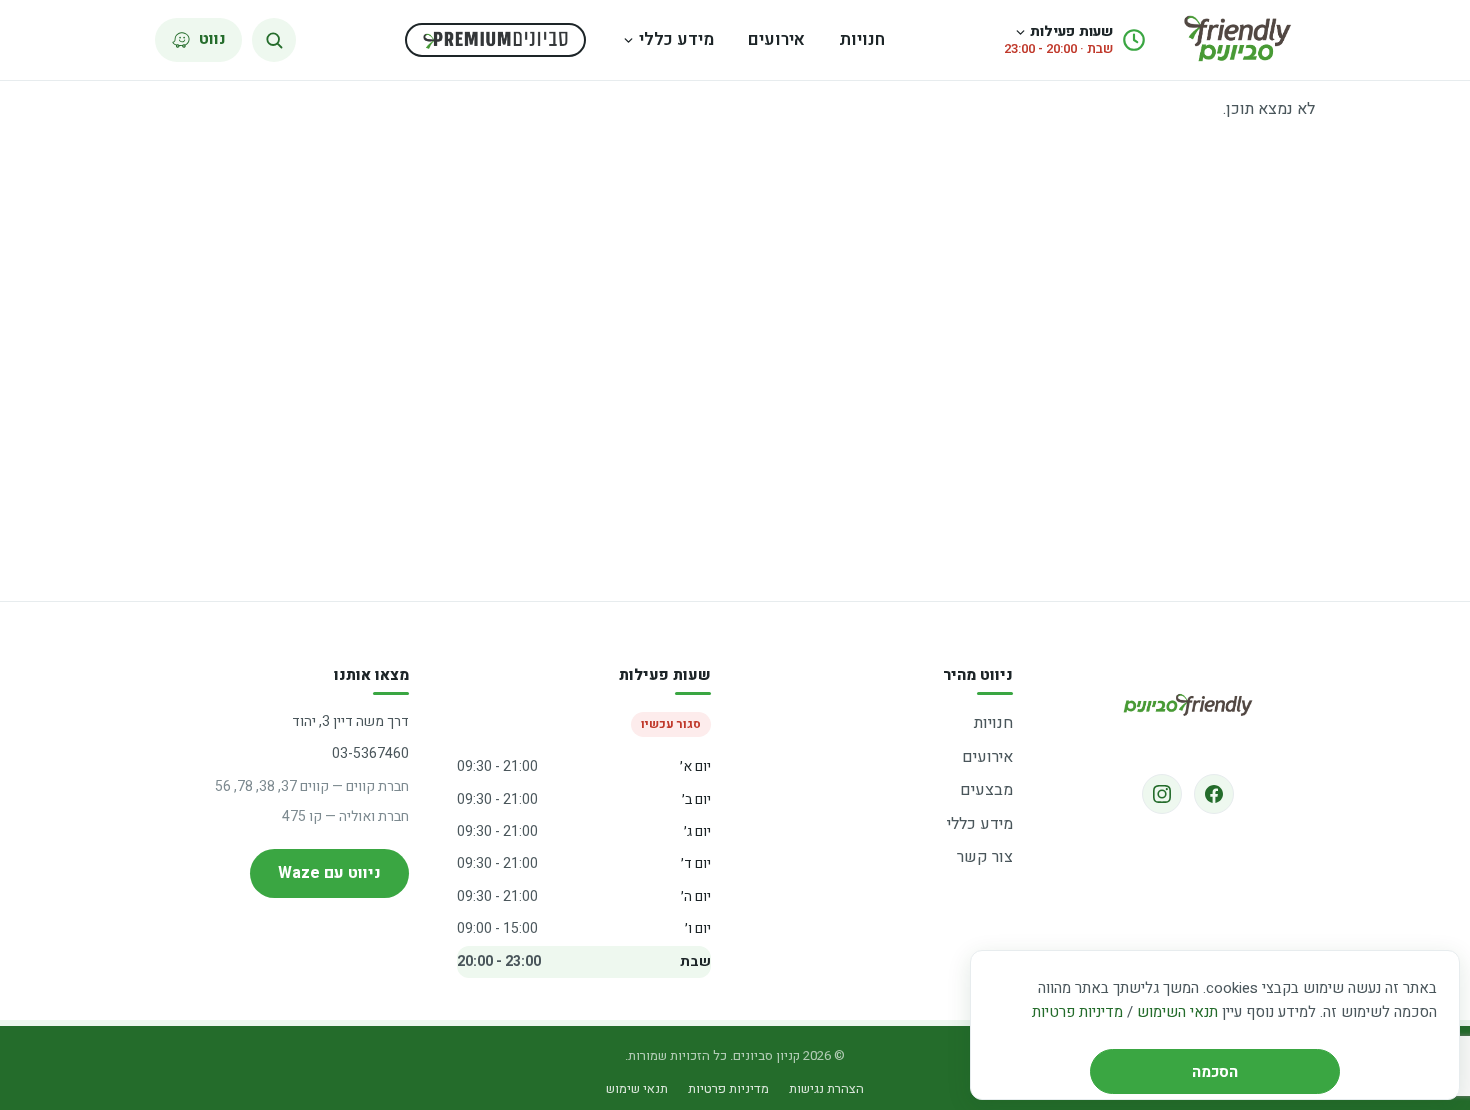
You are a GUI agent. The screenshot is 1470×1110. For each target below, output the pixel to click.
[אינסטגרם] (1162, 794)
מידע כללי (676, 39)
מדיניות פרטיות (1077, 1012)
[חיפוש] (274, 40)
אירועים (776, 39)
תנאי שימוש (637, 1088)
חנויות (862, 39)
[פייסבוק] (1214, 794)
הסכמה (1215, 1072)
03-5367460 (370, 753)
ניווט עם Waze (329, 873)
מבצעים (986, 790)
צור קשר (985, 857)
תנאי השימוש (1177, 1012)
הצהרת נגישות (826, 1088)
